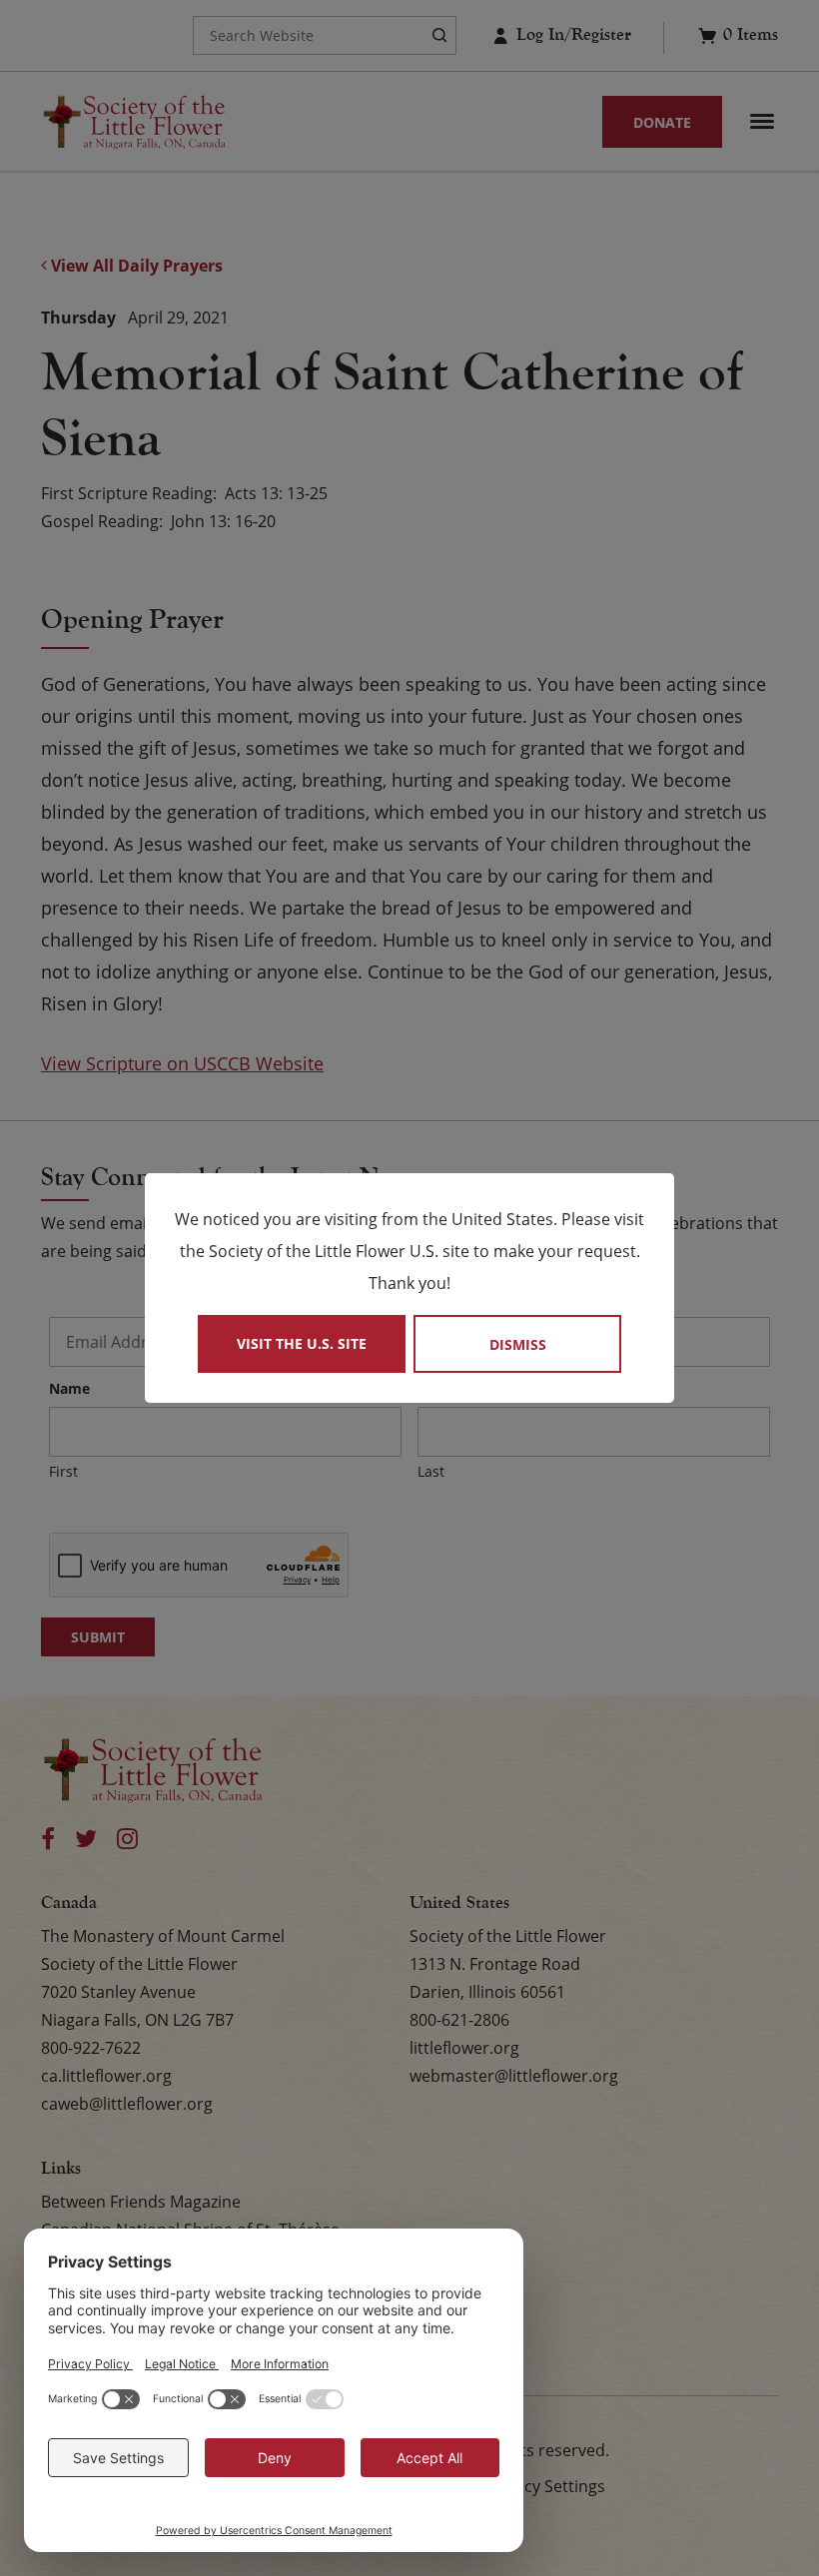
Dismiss (518, 1344)
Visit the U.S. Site (302, 1343)
